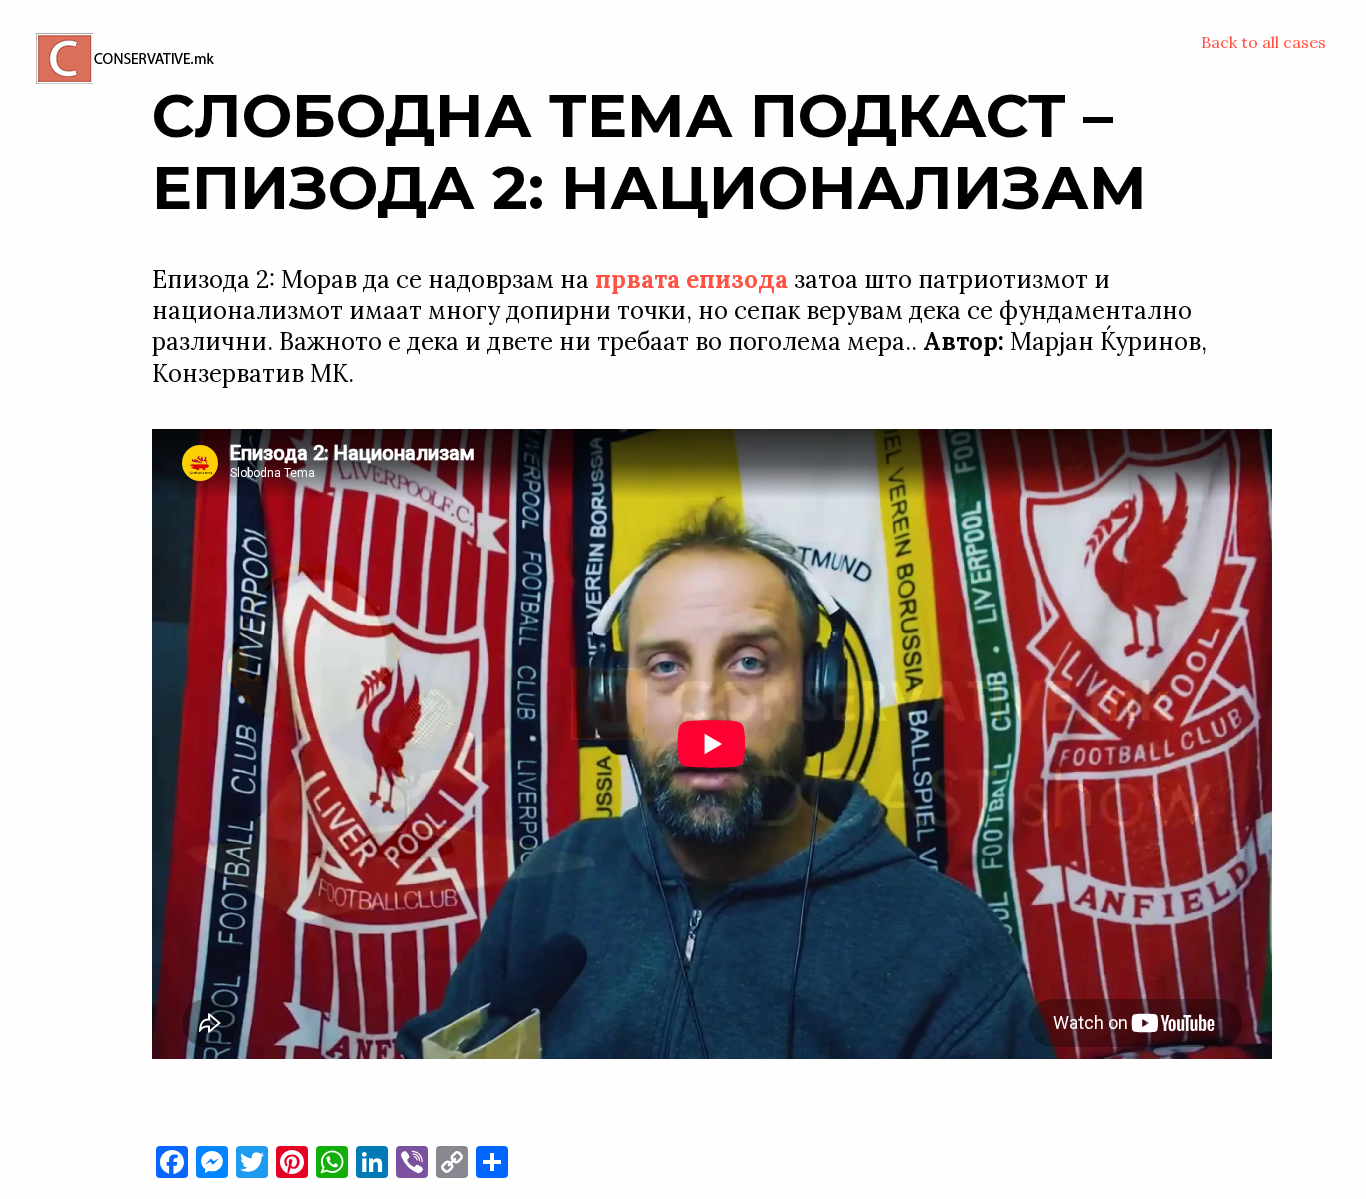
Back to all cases (1263, 42)
